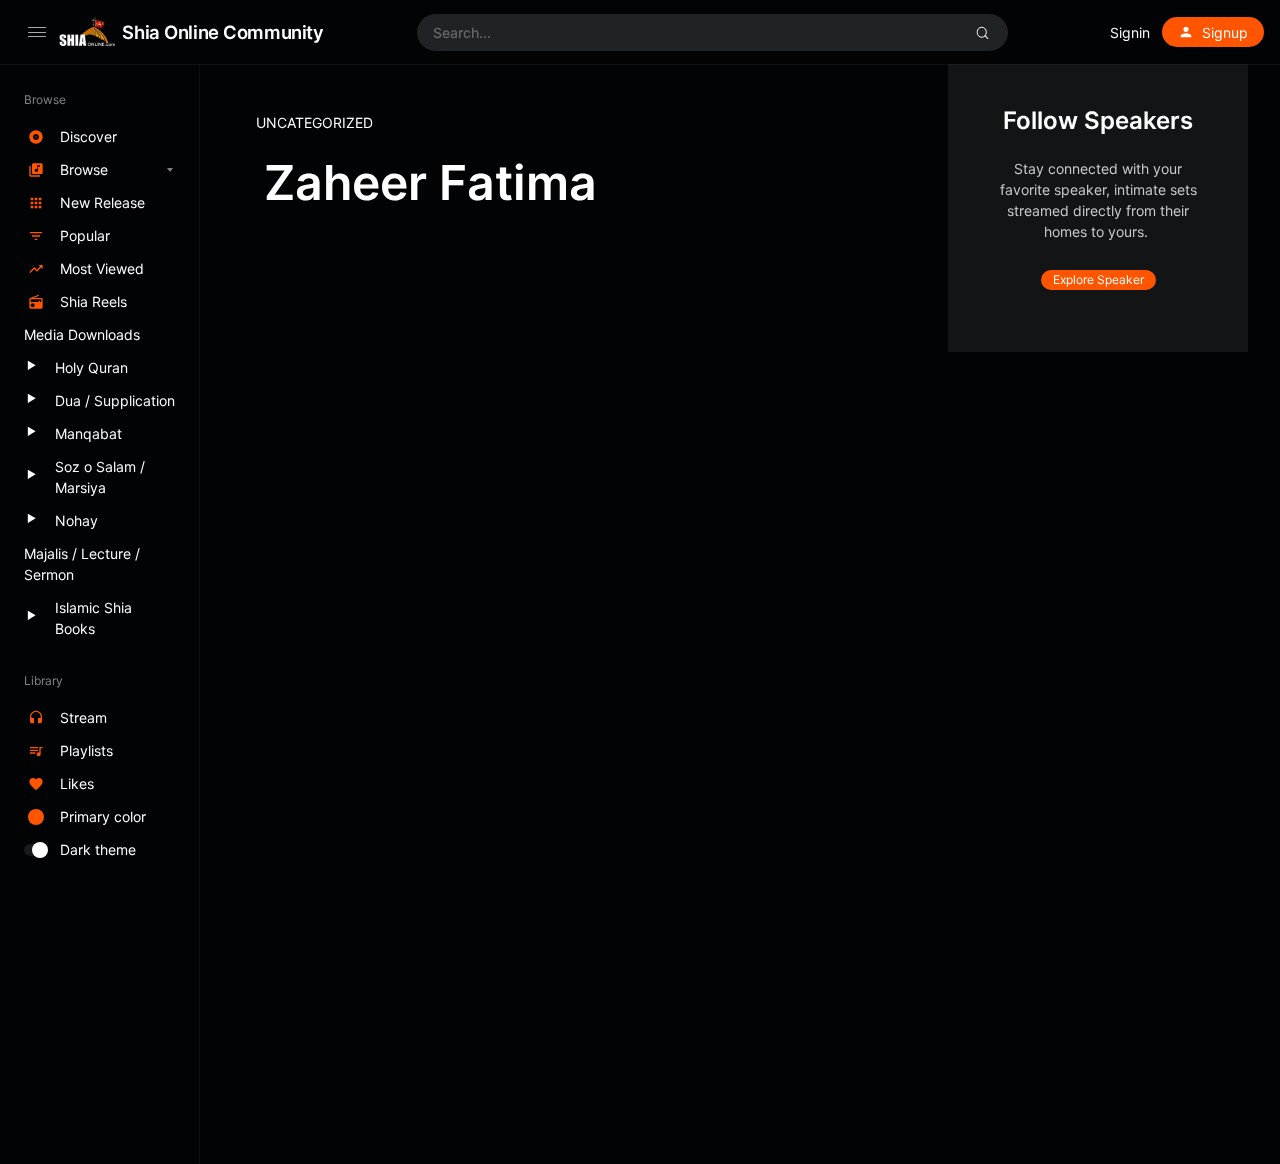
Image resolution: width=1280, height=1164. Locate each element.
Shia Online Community (222, 32)
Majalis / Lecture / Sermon (82, 564)
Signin (1130, 32)
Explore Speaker (1098, 279)
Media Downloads (82, 334)
